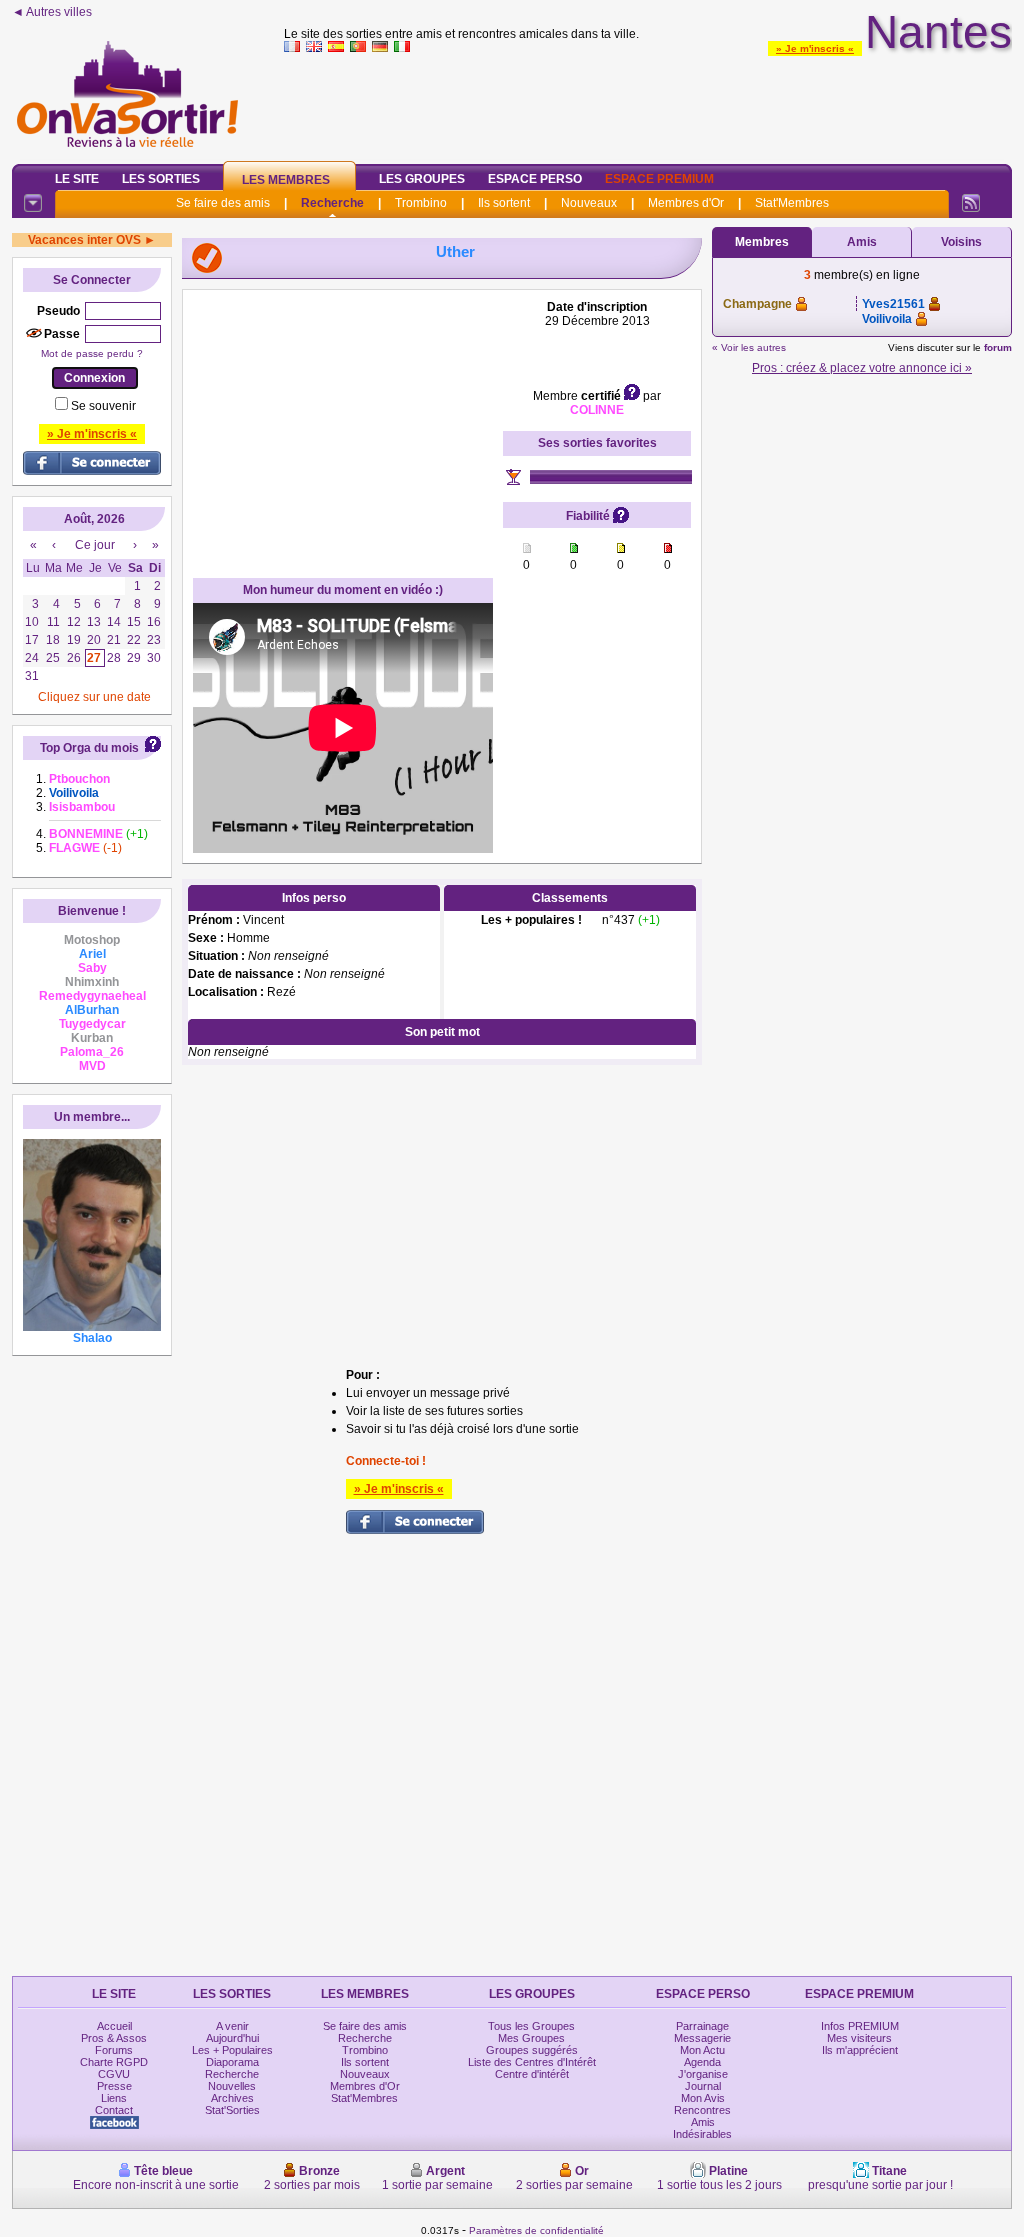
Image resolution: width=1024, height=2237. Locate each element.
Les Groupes (422, 179)
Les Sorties (161, 179)
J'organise (703, 2074)
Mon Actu (702, 2050)
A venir (232, 2026)
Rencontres (702, 2110)
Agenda (702, 2062)
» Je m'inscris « (815, 48)
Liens (114, 2098)
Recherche (332, 203)
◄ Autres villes (52, 12)
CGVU (114, 2074)
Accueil (114, 2026)
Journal (703, 2086)
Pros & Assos (114, 2038)
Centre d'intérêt (532, 2074)
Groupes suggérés (532, 2050)
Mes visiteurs (859, 2038)
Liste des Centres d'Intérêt (532, 2062)
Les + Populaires (232, 2050)
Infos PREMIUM (860, 2026)
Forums (114, 2050)
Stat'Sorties (232, 2110)
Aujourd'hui (232, 2038)
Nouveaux (589, 203)
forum (998, 347)
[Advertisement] (648, 104)
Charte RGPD (114, 2062)
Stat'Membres (792, 203)
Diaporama (232, 2062)
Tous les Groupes (531, 2026)
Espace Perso (535, 179)
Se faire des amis (223, 203)
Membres (762, 242)
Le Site (77, 179)
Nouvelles (232, 2086)
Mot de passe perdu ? (92, 353)
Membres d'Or (686, 203)
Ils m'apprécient (860, 2050)
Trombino (421, 203)
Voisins (961, 242)
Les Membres (286, 180)
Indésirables (702, 2134)
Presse (114, 2086)
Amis (862, 242)
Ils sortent (504, 203)
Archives (232, 2098)
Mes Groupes (531, 2038)
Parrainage (702, 2026)
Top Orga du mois (89, 748)
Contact (114, 2110)
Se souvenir (103, 406)
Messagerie (702, 2038)
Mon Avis (703, 2098)
